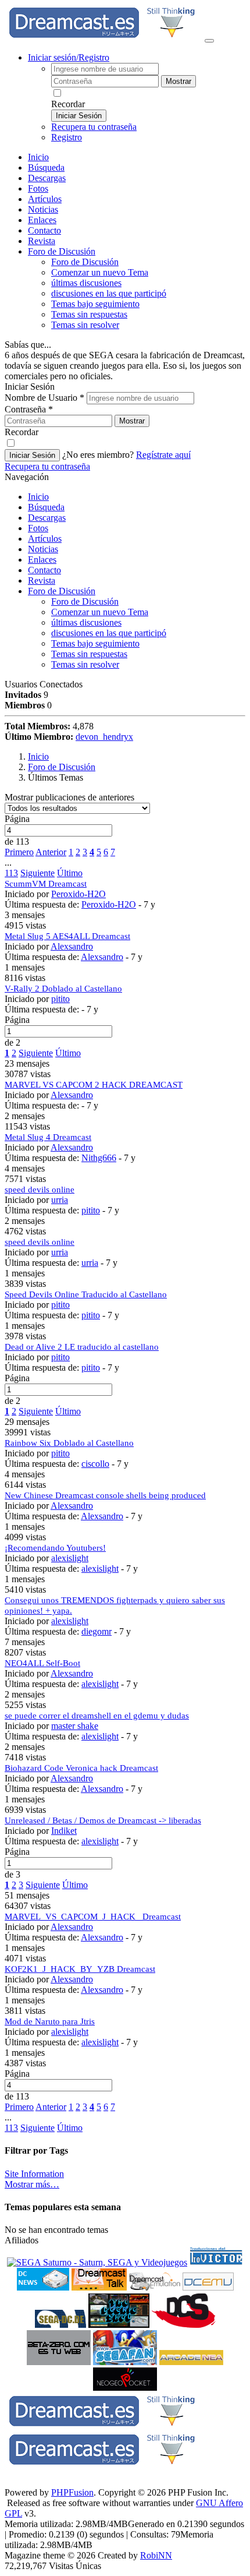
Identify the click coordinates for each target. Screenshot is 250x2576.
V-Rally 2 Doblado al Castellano (63, 989)
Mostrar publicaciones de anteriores (69, 797)
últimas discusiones (86, 283)
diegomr (97, 1631)
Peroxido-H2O (78, 894)
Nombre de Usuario (44, 398)
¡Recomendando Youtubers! (55, 1548)
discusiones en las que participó (109, 293)
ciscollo (95, 1464)
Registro (67, 137)
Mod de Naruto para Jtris (50, 2021)
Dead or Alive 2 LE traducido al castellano (82, 1347)
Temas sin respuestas (89, 314)
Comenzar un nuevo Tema (100, 272)
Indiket (64, 1831)
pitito (60, 999)
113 (11, 873)
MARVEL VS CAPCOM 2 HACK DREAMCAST (94, 1085)
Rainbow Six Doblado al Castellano (69, 1443)
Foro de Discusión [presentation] (62, 251)
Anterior (51, 852)
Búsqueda (46, 167)
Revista (42, 241)
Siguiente (37, 873)
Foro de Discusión (62, 591)
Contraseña (29, 409)
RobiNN (156, 2555)
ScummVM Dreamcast (46, 884)
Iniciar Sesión (79, 116)
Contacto (44, 230)
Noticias (43, 209)
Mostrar (178, 81)
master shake (75, 1726)
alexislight (70, 1558)
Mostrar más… (32, 2184)
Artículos (45, 199)
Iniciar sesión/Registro (69, 57)
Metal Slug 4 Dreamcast (48, 1137)
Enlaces (42, 220)
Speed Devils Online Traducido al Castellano (86, 1294)
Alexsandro (72, 946)
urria (60, 1200)
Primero (19, 852)
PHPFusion (72, 2492)
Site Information (34, 2174)
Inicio (38, 157)
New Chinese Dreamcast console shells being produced (105, 1495)
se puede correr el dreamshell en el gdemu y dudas (97, 1716)
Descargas (47, 178)
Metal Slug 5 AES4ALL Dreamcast (67, 936)
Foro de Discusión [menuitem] (85, 262)
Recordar (68, 104)
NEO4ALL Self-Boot (42, 1663)
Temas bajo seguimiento (95, 304)
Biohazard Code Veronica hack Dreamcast (81, 1768)
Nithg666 (99, 1158)
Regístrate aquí (163, 455)
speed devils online (40, 1190)
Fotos (38, 188)
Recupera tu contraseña (94, 127)
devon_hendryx (104, 737)
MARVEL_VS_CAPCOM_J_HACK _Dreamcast (93, 1917)
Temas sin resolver (85, 325)
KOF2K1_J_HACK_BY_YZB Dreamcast (80, 1969)
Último (70, 873)
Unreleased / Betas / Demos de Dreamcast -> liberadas (103, 1820)
